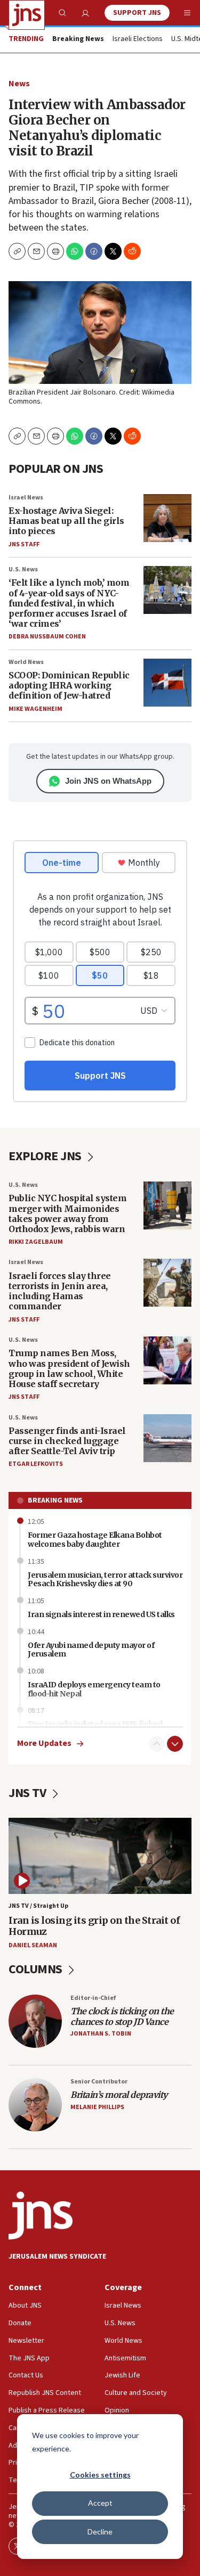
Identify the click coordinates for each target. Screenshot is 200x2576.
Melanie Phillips (97, 2107)
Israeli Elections (138, 39)
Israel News (26, 498)
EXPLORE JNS (46, 1156)
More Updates (44, 1744)
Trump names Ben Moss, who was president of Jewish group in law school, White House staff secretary (69, 1368)
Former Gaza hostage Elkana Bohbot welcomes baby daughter (95, 1540)
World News (26, 662)
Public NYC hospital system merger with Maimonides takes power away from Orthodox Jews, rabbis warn (67, 1213)
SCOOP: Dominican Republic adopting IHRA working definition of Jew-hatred (69, 685)
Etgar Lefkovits (36, 1464)
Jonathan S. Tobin (101, 2034)
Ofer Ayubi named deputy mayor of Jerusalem (91, 1650)
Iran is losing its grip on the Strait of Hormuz (94, 1926)
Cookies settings (100, 2475)
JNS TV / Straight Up (38, 1906)
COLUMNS (37, 1969)
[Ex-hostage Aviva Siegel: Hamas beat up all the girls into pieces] (167, 518)
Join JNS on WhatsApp (108, 781)
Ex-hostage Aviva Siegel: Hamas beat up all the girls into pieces (66, 521)
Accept (100, 2503)
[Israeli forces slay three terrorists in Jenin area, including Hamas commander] (167, 1283)
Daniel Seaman (33, 1945)
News (19, 84)
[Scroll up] (157, 1744)
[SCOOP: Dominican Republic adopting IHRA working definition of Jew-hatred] (167, 683)
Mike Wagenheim (35, 709)
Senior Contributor (99, 2082)
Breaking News (55, 1500)
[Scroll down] (175, 1744)
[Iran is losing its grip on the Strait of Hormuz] (100, 1856)
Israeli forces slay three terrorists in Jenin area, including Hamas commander (60, 1291)
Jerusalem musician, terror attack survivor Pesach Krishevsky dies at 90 (105, 1580)
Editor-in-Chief (93, 1998)
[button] (55, 251)
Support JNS (137, 13)
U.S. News (23, 569)
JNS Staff (24, 544)
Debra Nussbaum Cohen (47, 637)
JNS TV (29, 1793)
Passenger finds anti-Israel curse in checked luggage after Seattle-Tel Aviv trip (67, 1441)
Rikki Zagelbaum (36, 1242)
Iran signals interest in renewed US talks (101, 1614)
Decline (100, 2532)
